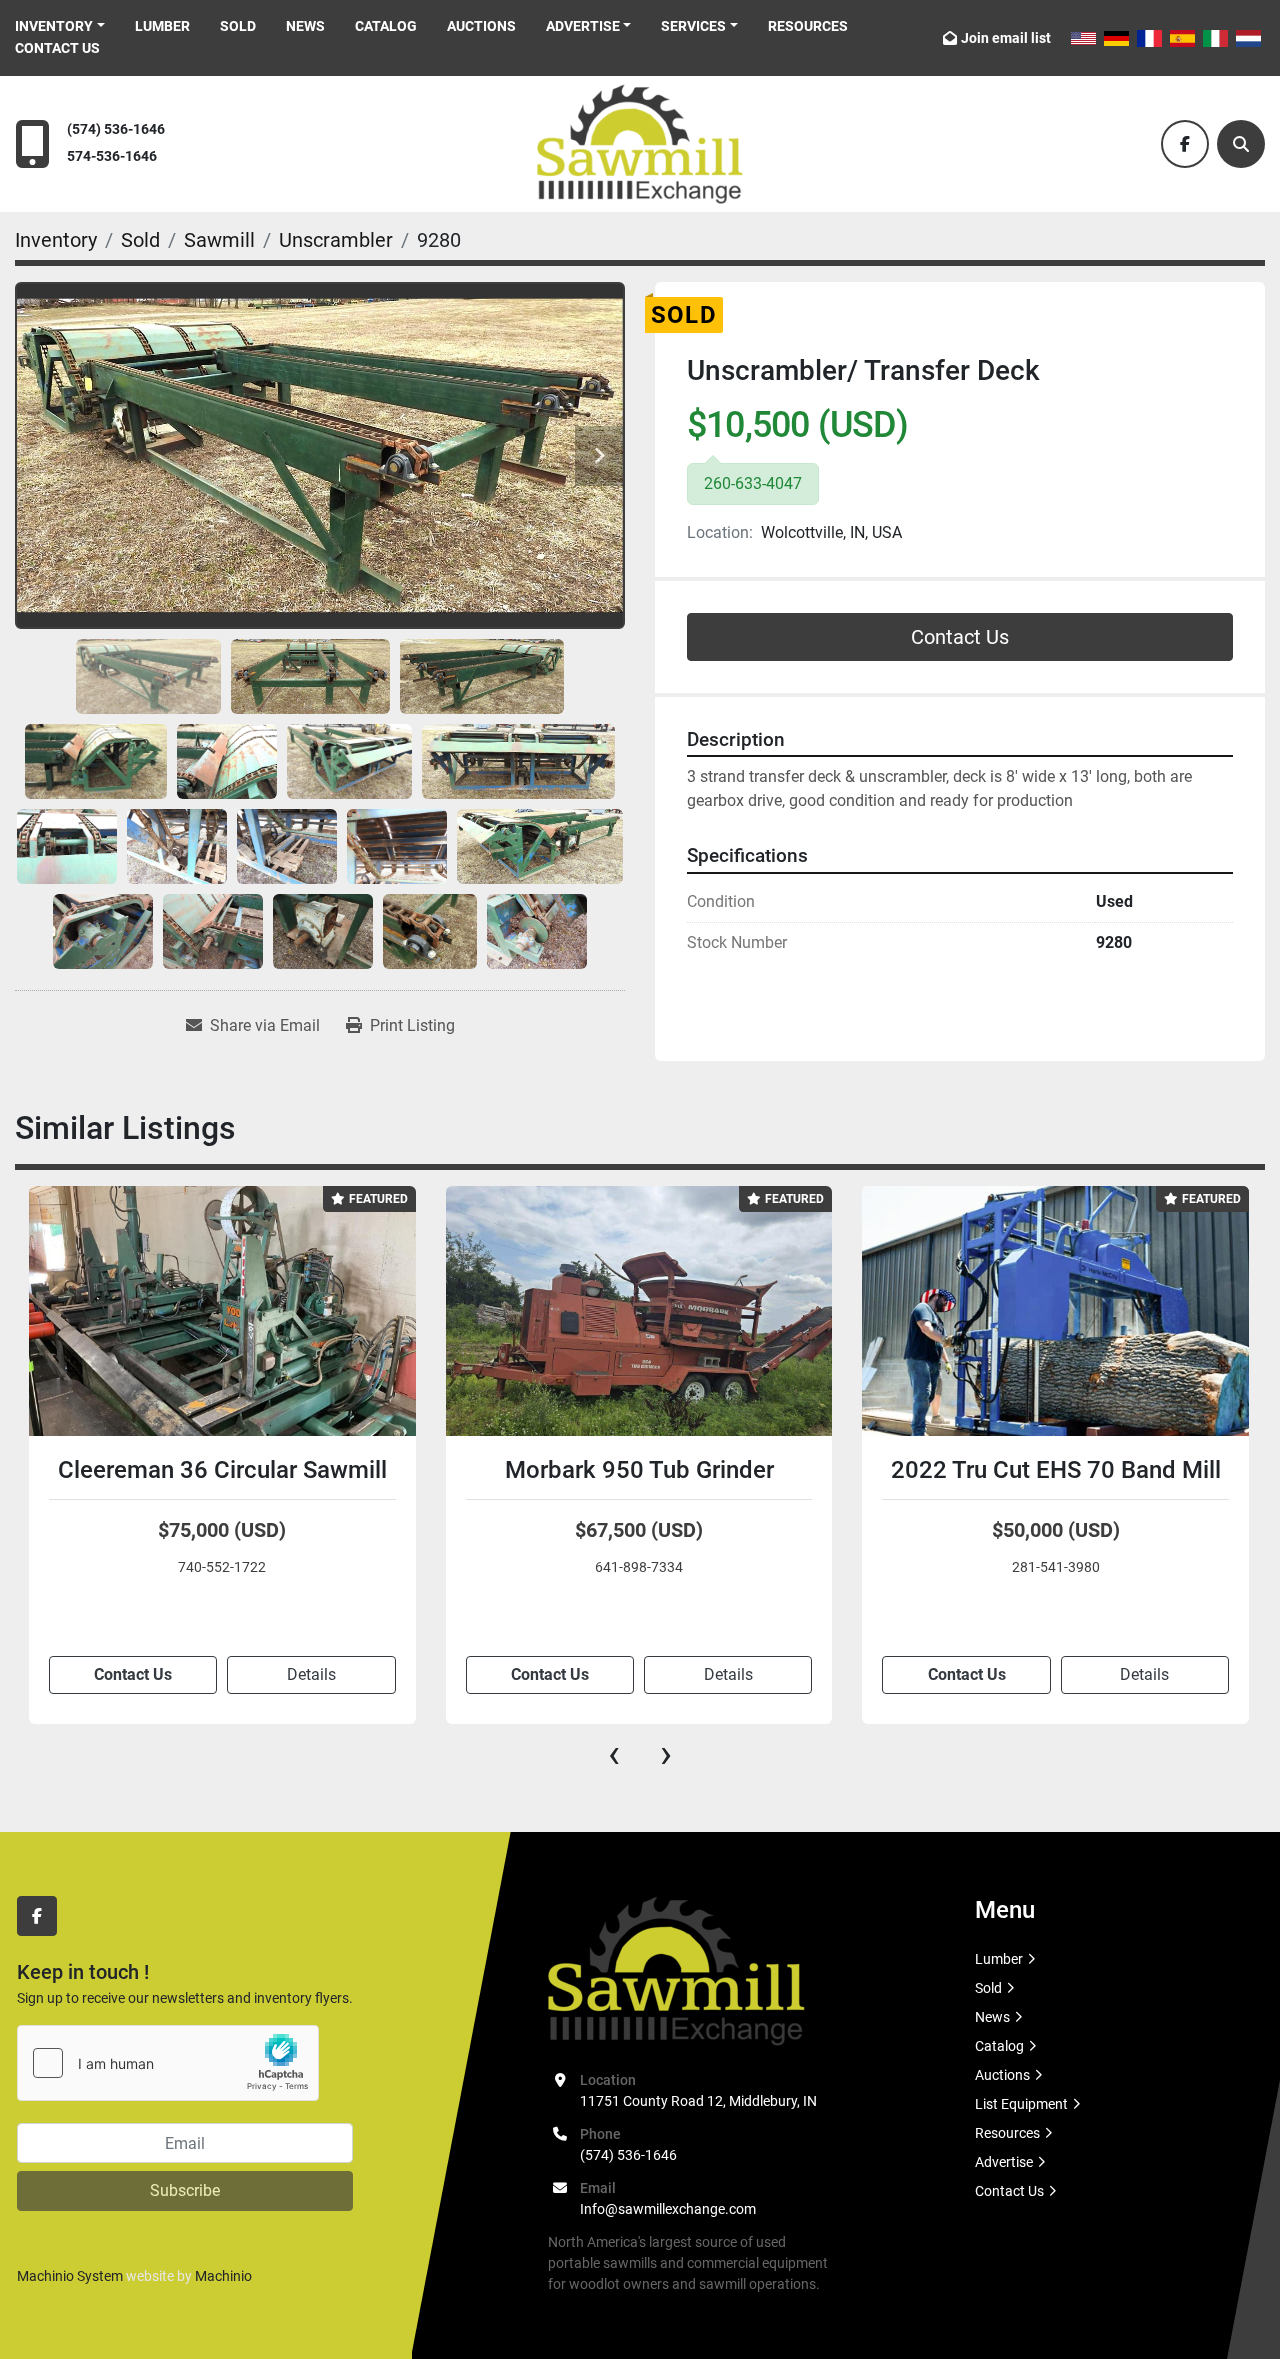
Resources (808, 26)
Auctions (481, 26)
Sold (238, 26)
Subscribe (185, 2190)
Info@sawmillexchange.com (668, 2209)
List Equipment (1021, 2104)
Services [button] (693, 26)
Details (311, 1674)
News (305, 26)
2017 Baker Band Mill (1055, 1470)
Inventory (54, 26)
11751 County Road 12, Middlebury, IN (698, 2101)
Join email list (1006, 38)
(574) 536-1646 (116, 129)
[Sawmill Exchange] (676, 1970)
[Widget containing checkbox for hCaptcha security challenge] (168, 2063)
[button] (60, 26)
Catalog (386, 26)
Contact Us (57, 48)
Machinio (223, 2276)
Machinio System (70, 2276)
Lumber (162, 26)
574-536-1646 (112, 156)
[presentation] (614, 1754)
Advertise (583, 26)
